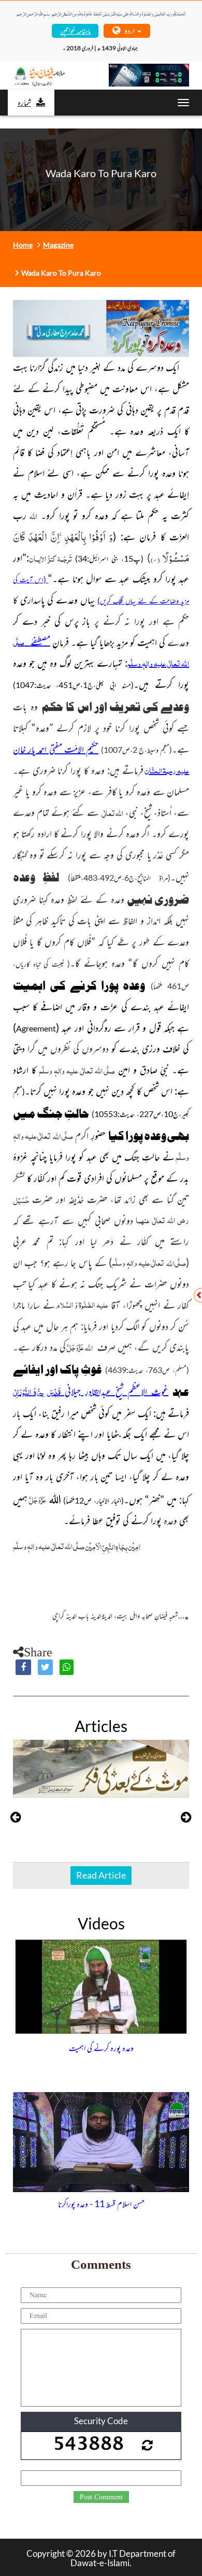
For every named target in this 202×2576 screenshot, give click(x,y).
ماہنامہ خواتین (75, 30)
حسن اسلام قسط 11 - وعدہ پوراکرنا (101, 2203)
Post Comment (101, 2497)
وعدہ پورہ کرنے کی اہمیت (101, 2048)
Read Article (101, 1875)
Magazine (58, 245)
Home (23, 245)
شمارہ (24, 102)
